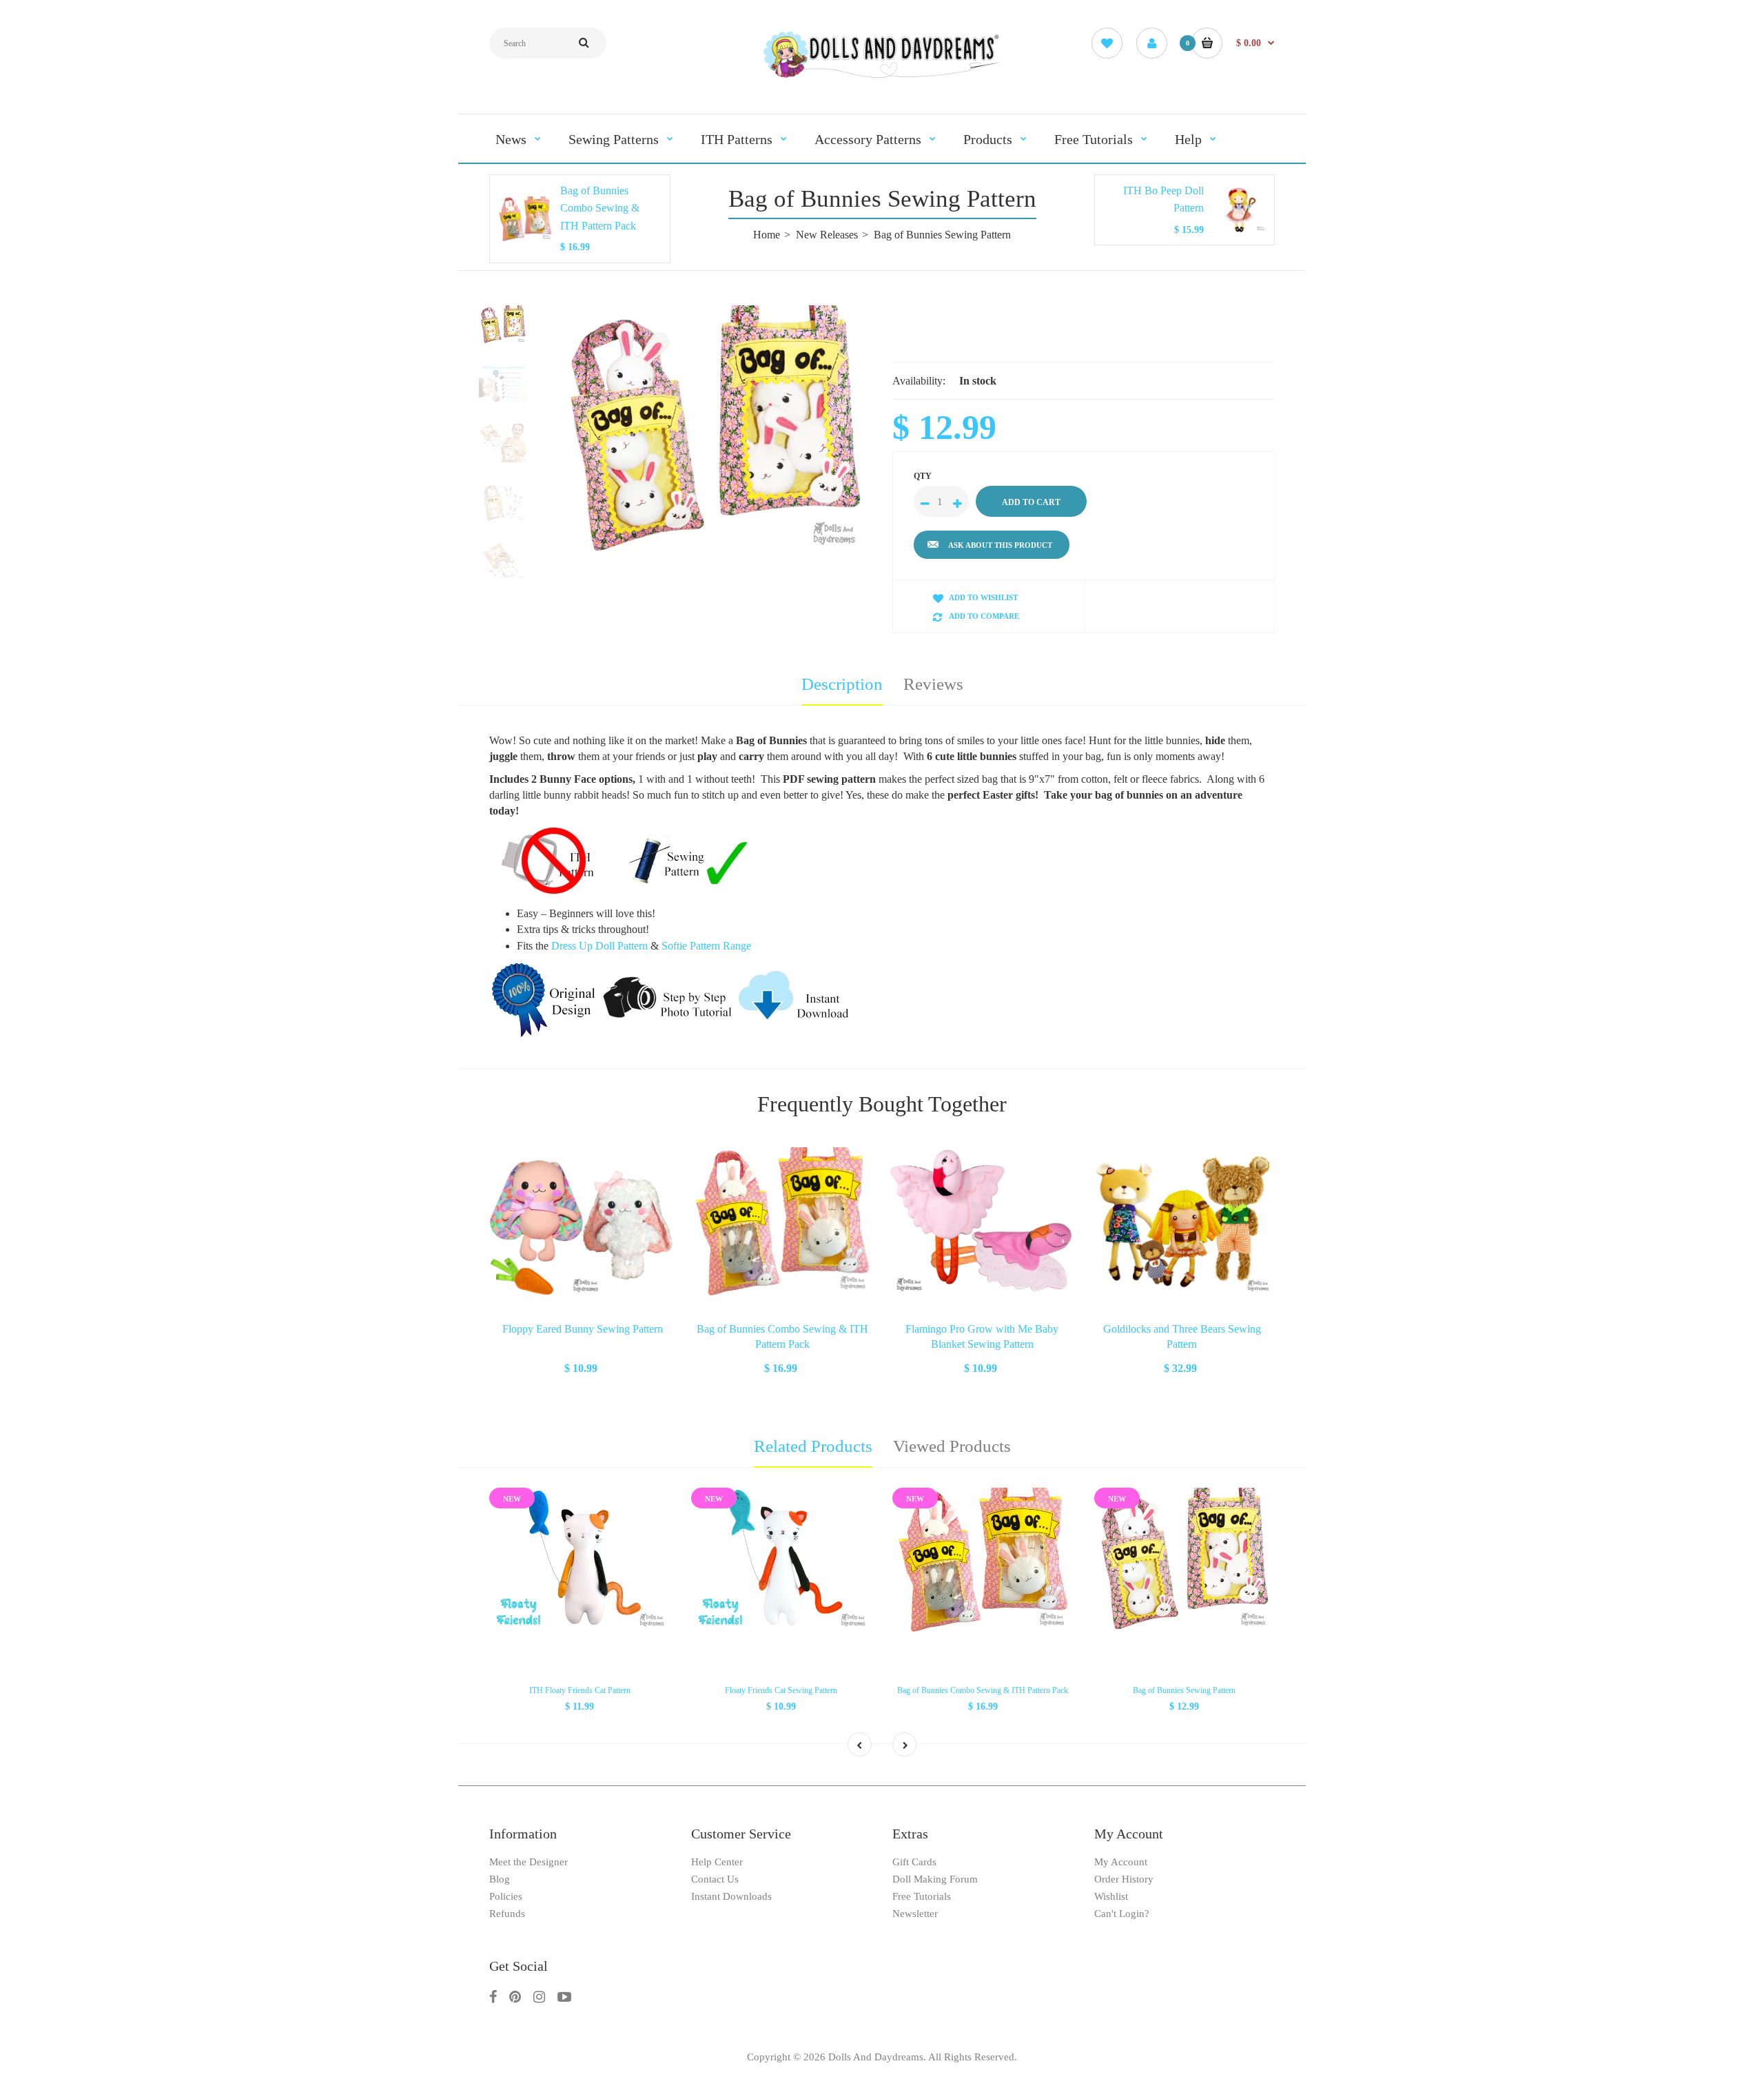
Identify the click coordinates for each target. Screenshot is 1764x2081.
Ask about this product (1000, 545)
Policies (506, 1896)
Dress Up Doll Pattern (599, 946)
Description (842, 684)
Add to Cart (582, 1367)
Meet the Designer (529, 1862)
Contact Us (715, 1879)
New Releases (827, 235)
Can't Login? (1122, 1914)
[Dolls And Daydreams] (882, 77)
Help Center (717, 1862)
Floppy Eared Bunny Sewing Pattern (583, 1329)
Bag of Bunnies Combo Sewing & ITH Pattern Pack (600, 208)
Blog (500, 1879)
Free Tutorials (922, 1896)
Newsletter (915, 1914)
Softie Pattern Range (706, 946)
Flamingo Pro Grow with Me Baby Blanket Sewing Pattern (982, 1336)
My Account (1121, 1862)
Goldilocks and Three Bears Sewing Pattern (1182, 1336)
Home (767, 235)
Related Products (813, 1446)
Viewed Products (952, 1446)
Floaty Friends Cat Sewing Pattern (781, 1690)
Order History (1124, 1879)
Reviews (933, 684)
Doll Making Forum (935, 1879)
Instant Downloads (731, 1896)
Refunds (507, 1914)
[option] (715, 431)
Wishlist (1111, 1896)
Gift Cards (914, 1862)
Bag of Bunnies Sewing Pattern (1184, 1690)
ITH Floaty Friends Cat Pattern (580, 1690)
